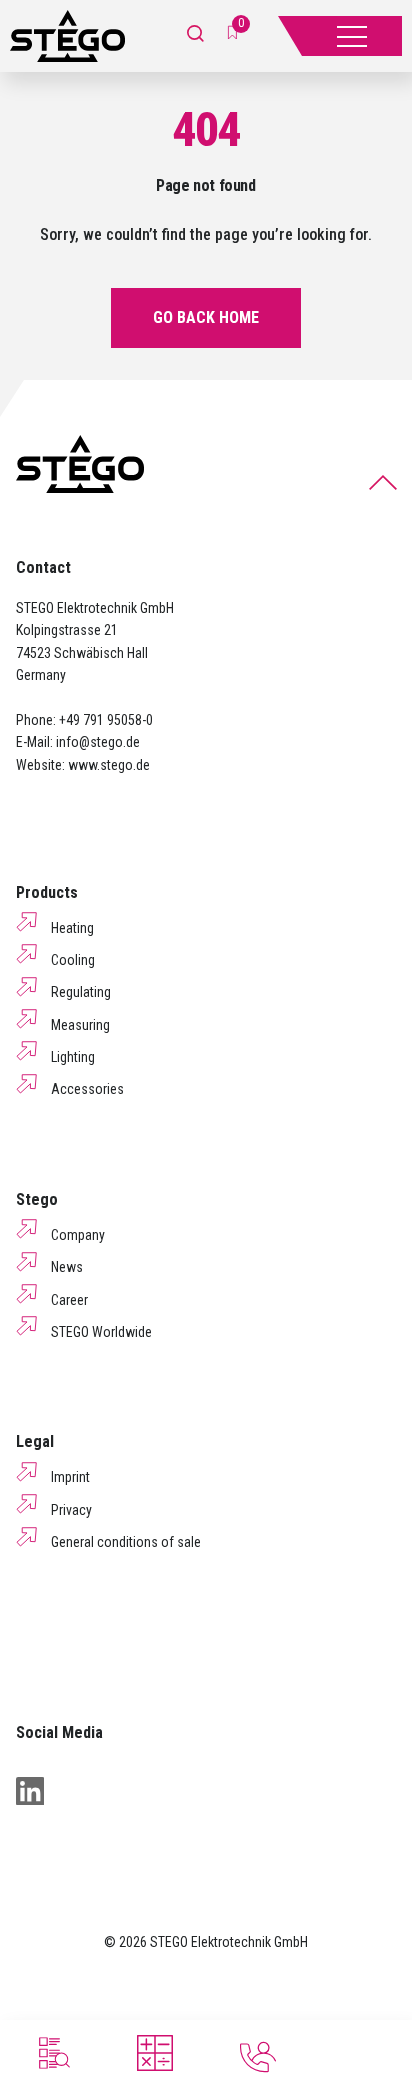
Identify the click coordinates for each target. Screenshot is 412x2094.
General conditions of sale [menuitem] (126, 1542)
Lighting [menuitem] (73, 1057)
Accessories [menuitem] (87, 1089)
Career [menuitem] (69, 1300)
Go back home (206, 317)
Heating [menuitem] (72, 928)
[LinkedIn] (30, 1791)
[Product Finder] (52, 2053)
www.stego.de (109, 765)
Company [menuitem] (78, 1235)
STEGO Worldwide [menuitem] (101, 1332)
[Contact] (258, 2057)
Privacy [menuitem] (71, 1510)
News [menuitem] (67, 1267)
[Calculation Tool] (155, 2053)
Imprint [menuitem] (70, 1477)
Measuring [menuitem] (80, 1025)
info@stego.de (98, 742)
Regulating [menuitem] (81, 992)
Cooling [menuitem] (73, 960)
